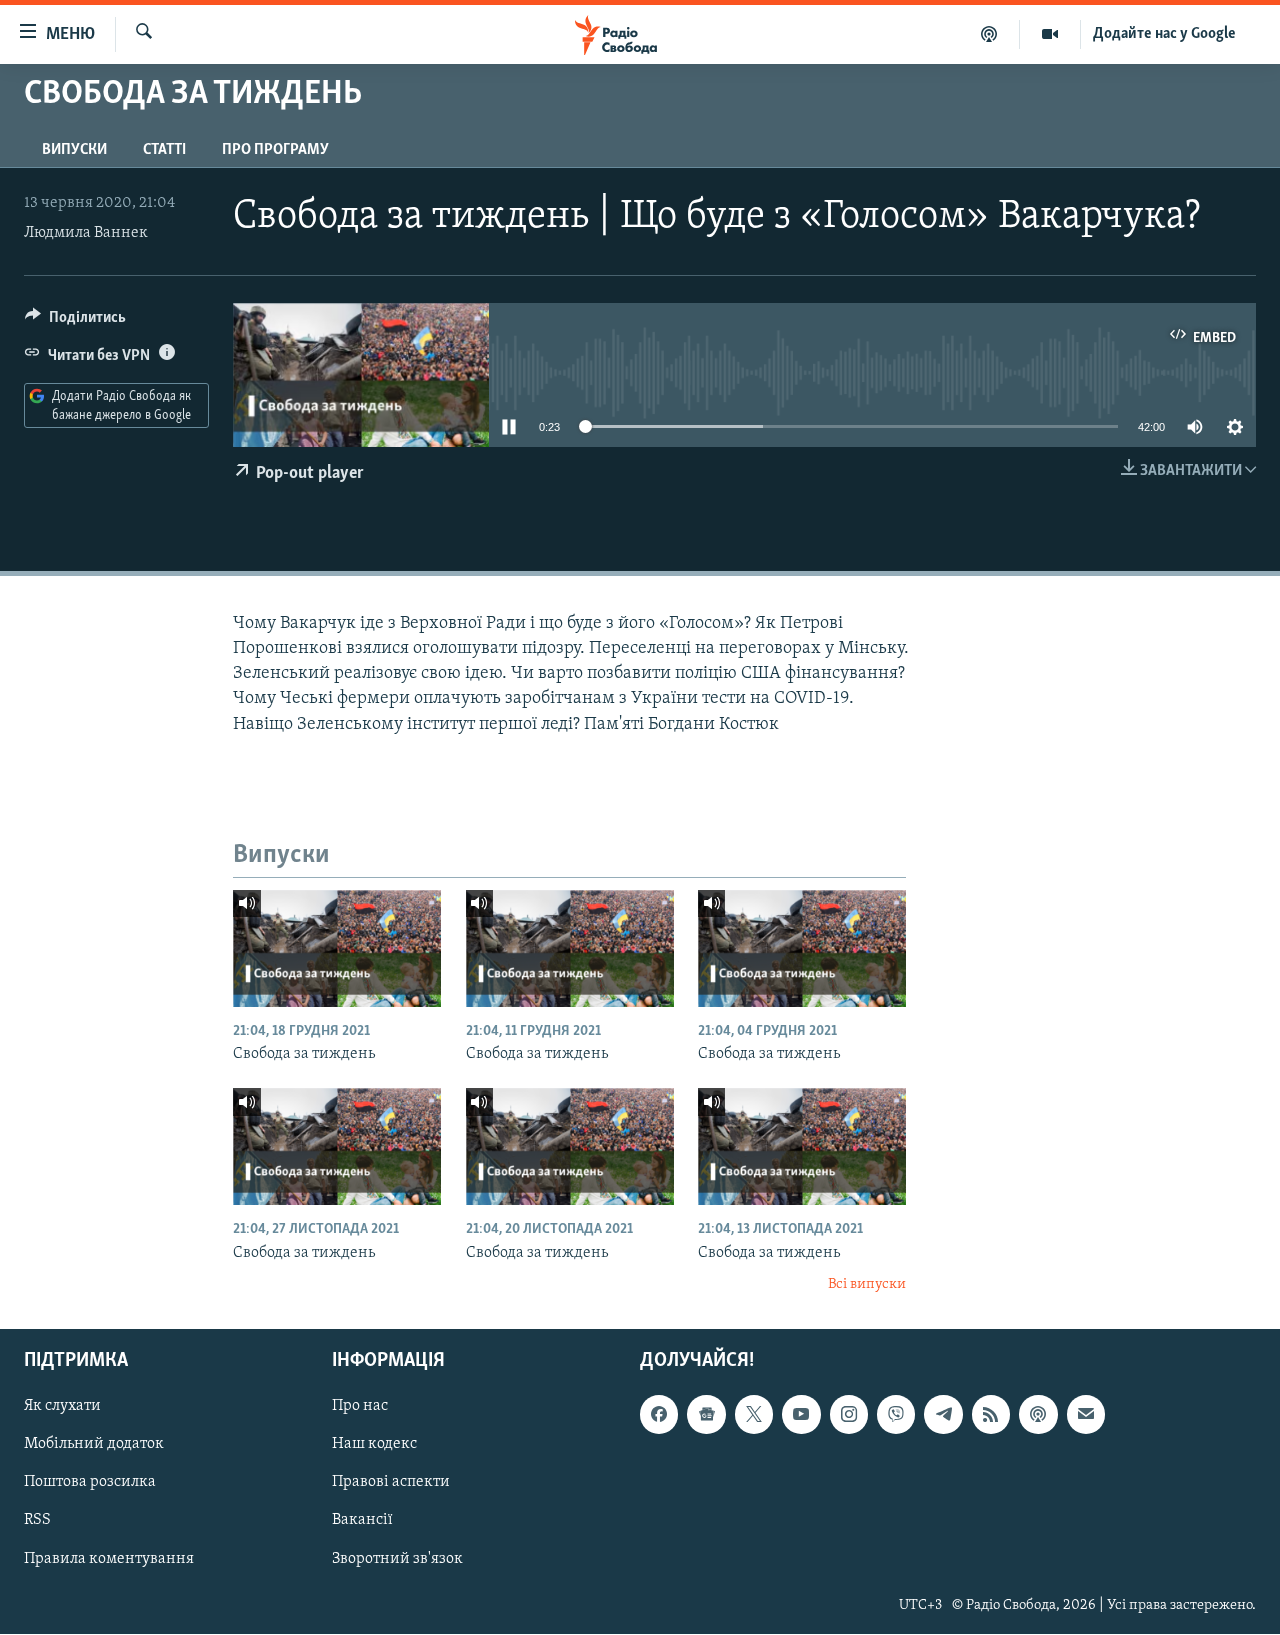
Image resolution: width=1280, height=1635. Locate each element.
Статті (164, 150)
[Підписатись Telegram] (943, 1415)
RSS (37, 1521)
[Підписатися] (1086, 1415)
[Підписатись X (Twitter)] (754, 1415)
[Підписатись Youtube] (801, 1415)
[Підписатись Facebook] (659, 1415)
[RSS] (991, 1415)
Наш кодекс (374, 1445)
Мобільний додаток (94, 1445)
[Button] (75, 322)
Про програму (275, 150)
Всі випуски (867, 1284)
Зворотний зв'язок (397, 1559)
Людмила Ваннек (86, 233)
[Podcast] (1038, 1415)
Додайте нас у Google (1164, 34)
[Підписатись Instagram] (849, 1415)
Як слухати (62, 1407)
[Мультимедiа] (1050, 34)
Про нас (360, 1407)
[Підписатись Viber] (896, 1415)
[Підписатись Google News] (706, 1415)
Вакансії (362, 1521)
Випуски (74, 150)
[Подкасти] (989, 34)
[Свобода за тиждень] (337, 948)
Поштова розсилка (90, 1483)
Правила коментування (109, 1559)
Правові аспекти (391, 1483)
